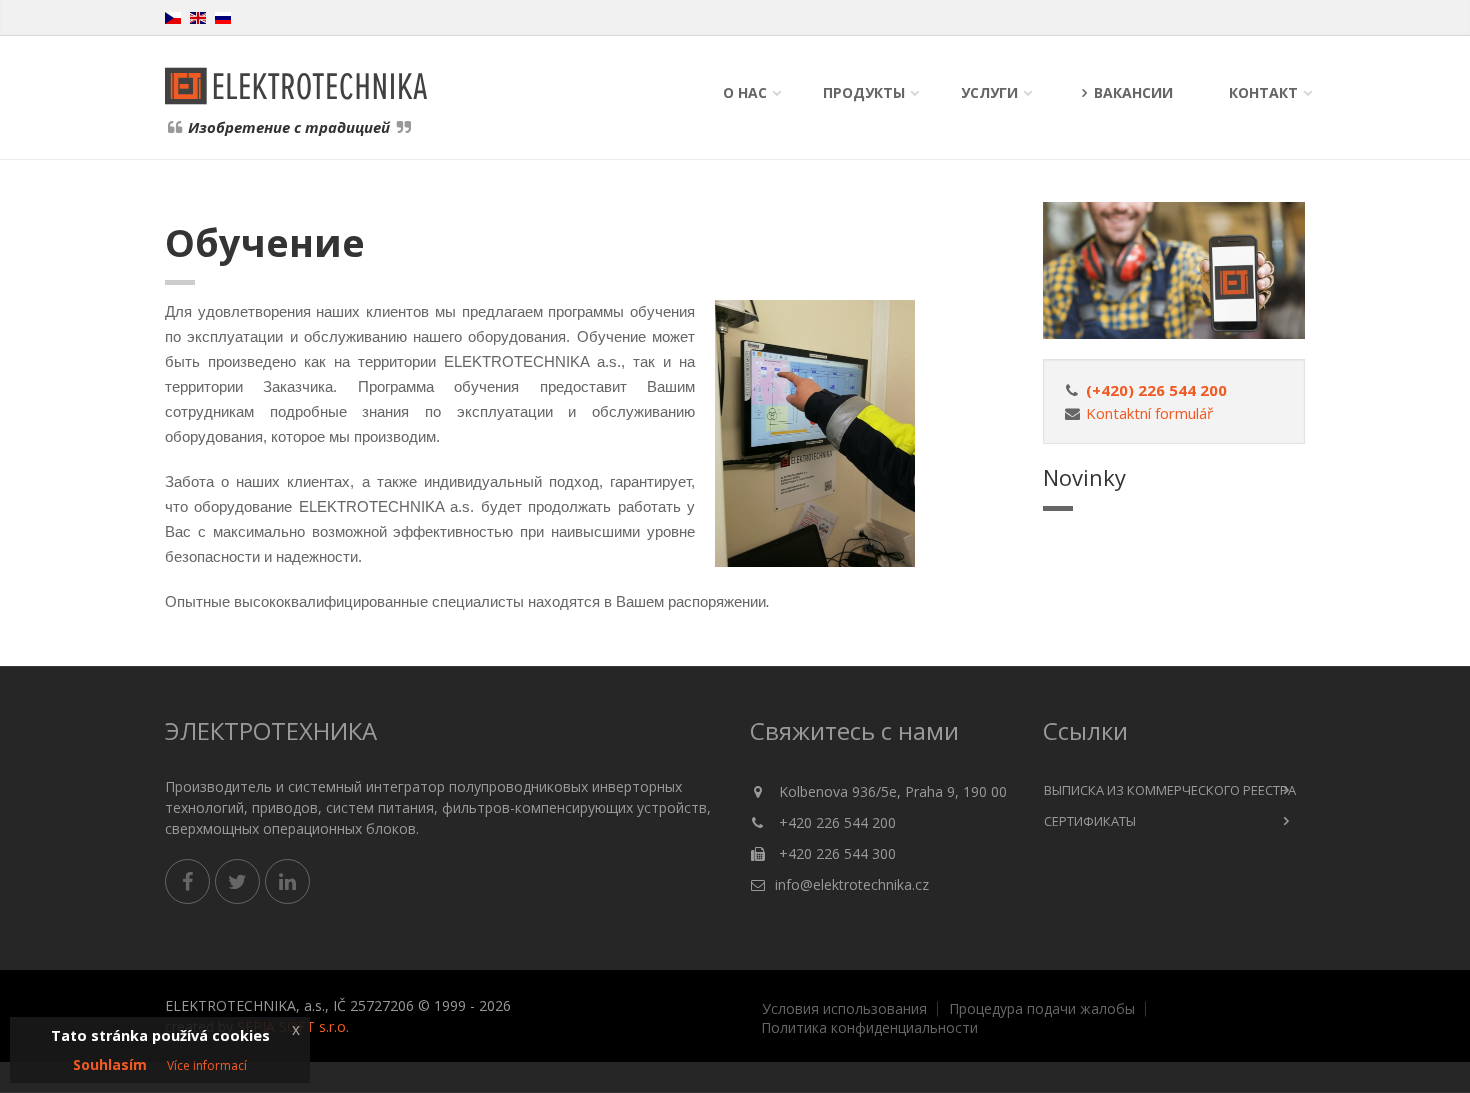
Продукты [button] (864, 92)
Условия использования (844, 1009)
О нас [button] (745, 92)
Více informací (207, 1065)
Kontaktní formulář (1149, 413)
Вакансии (1133, 92)
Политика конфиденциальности (869, 1028)
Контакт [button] (1263, 92)
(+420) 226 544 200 (1156, 390)
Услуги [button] (989, 92)
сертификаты (1090, 821)
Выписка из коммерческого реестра (1170, 790)
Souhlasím (110, 1064)
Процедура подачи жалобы (1042, 1009)
